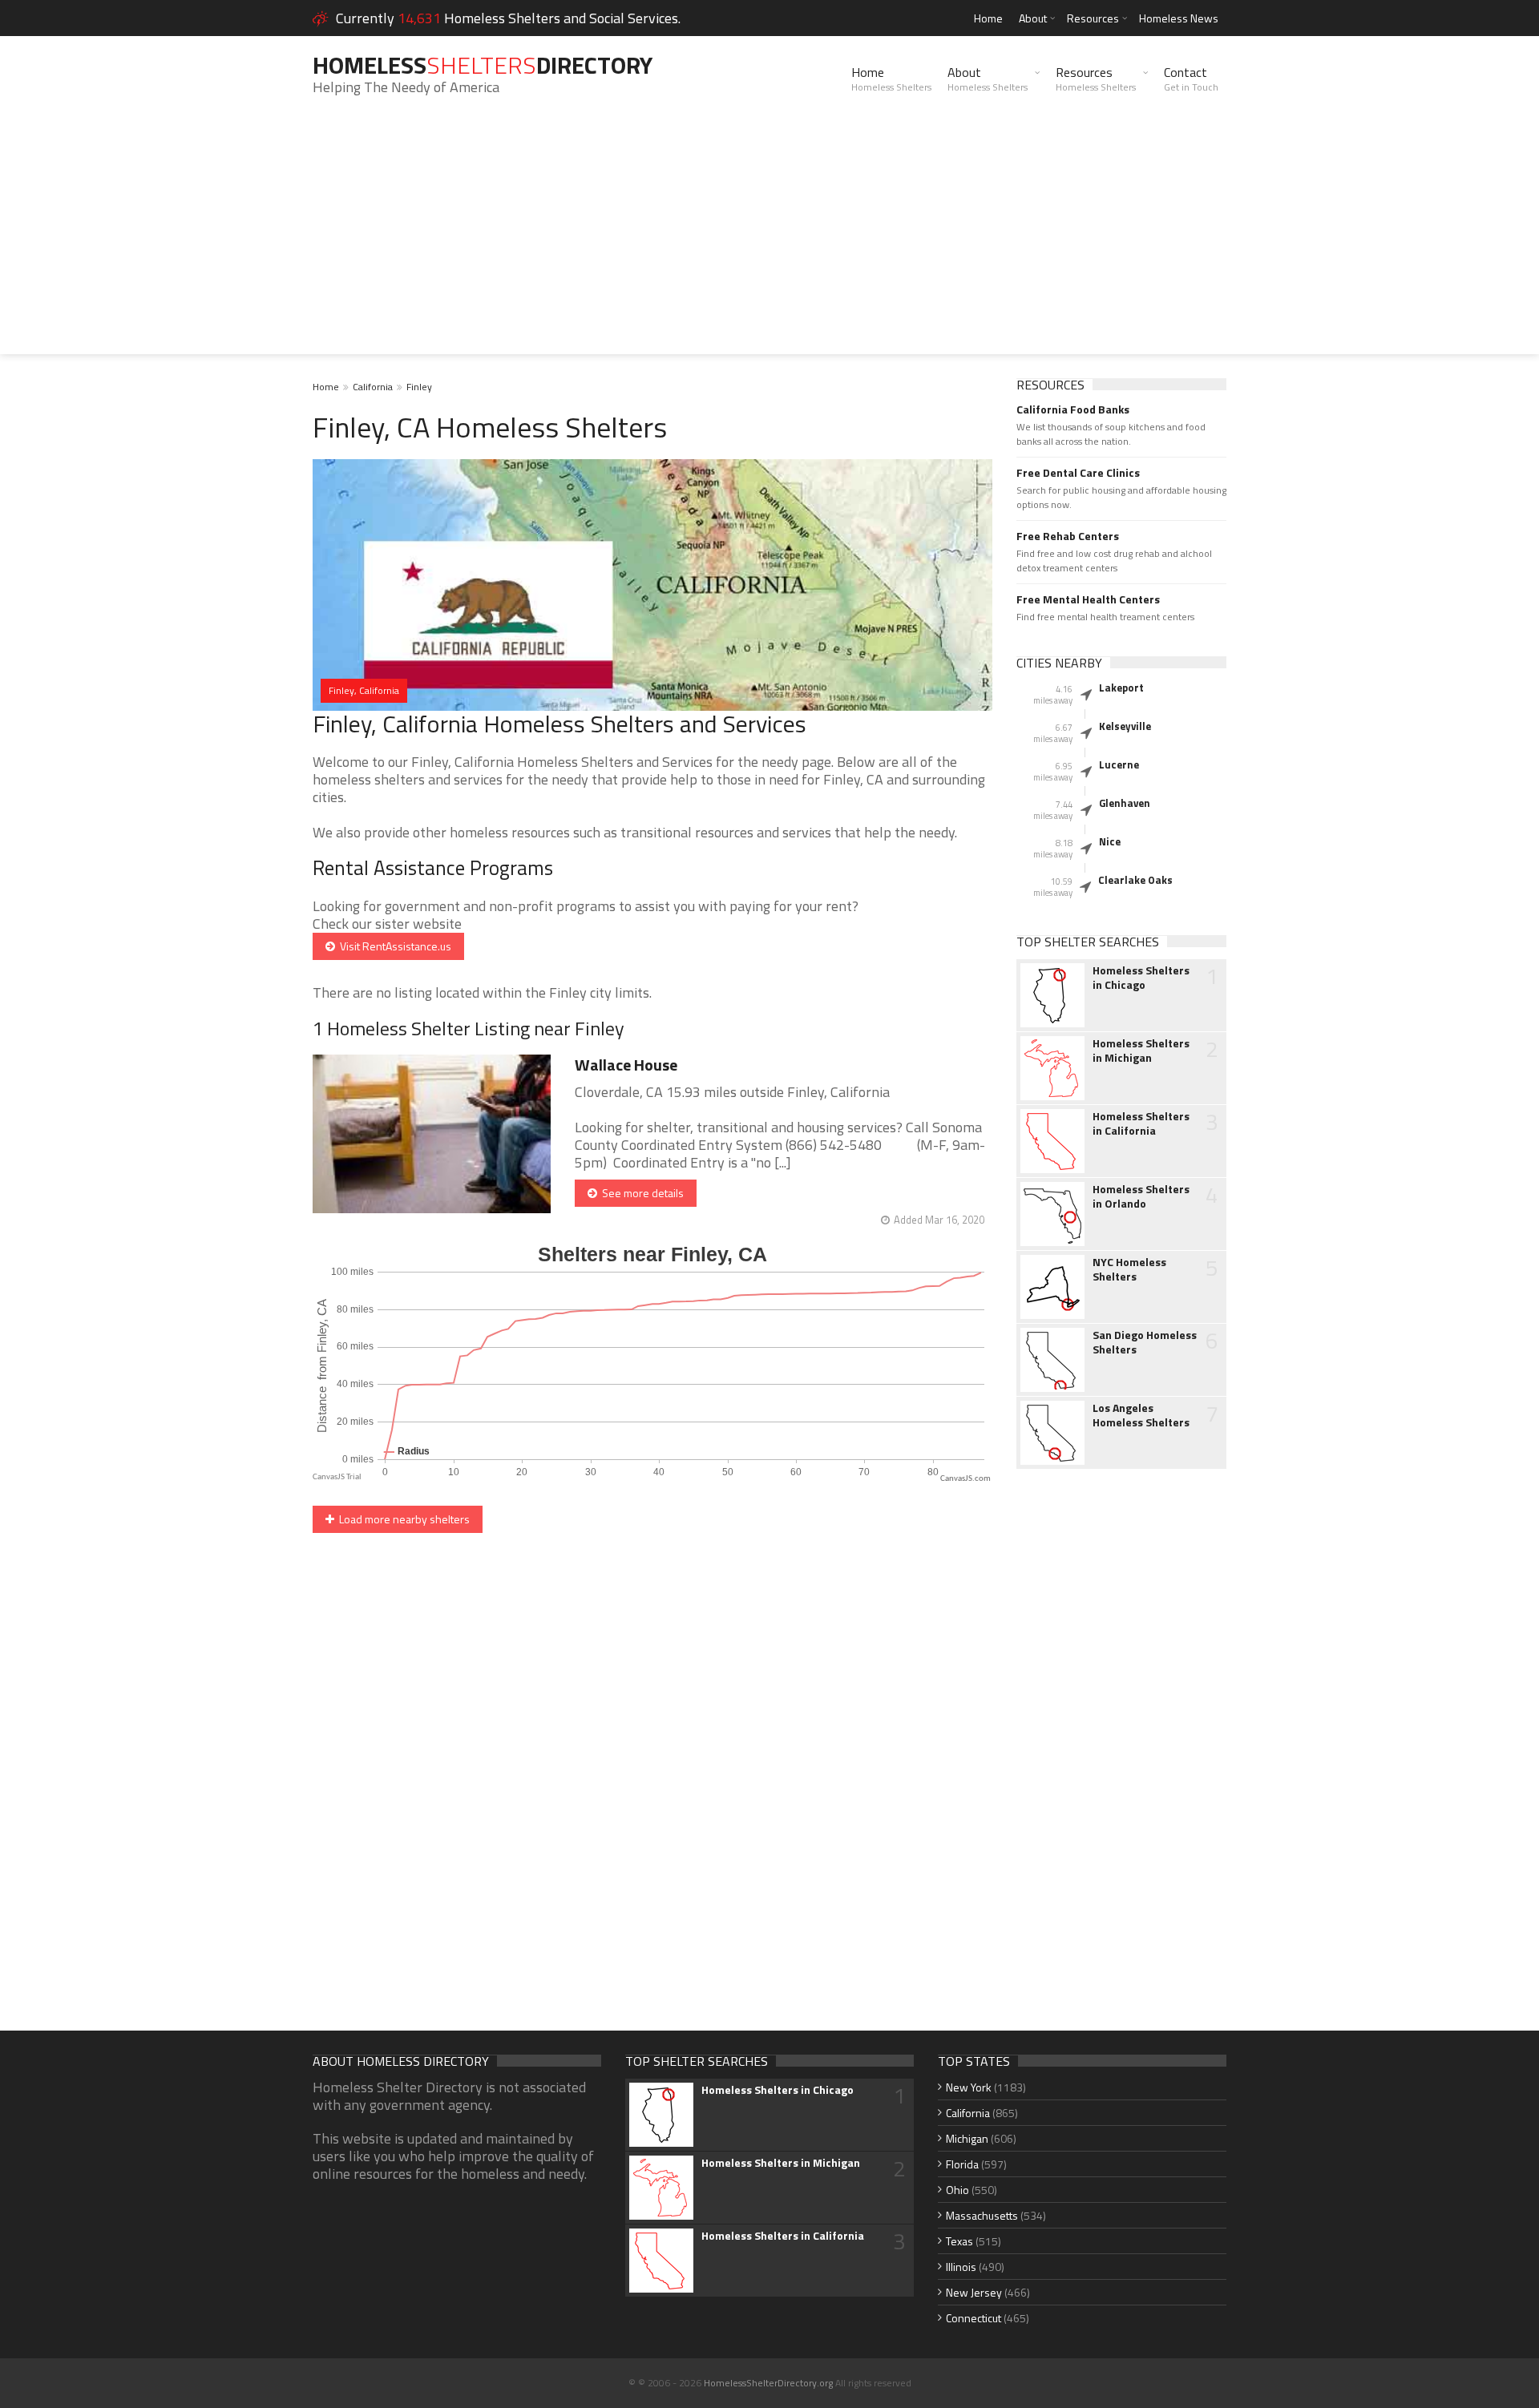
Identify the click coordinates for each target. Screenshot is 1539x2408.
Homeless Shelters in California (1141, 1123)
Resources (1093, 18)
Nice (1110, 841)
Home (988, 18)
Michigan (967, 2138)
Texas (959, 2241)
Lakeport (1121, 688)
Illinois (961, 2267)
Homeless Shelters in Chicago (1141, 978)
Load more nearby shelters (402, 1519)
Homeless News (1179, 18)
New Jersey (974, 2292)
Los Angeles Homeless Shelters (1141, 1415)
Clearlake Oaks (1135, 880)
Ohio (957, 2190)
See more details (640, 1193)
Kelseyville (1125, 726)
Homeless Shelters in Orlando (1141, 1196)
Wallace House (626, 1065)
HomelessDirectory (483, 65)
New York (969, 2087)
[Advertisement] (769, 242)
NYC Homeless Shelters (1129, 1269)
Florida (962, 2164)
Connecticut (973, 2318)
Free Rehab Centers (1068, 536)
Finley (419, 387)
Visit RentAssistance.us (393, 946)
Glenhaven (1125, 803)
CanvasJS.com (965, 1479)
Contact (1191, 79)
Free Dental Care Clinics (1078, 473)
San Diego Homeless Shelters (1145, 1342)
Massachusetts (982, 2215)
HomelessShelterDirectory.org (768, 2383)
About (1033, 18)
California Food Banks (1073, 409)
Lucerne (1119, 764)
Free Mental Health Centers (1088, 599)
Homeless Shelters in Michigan (1141, 1051)
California (373, 387)
